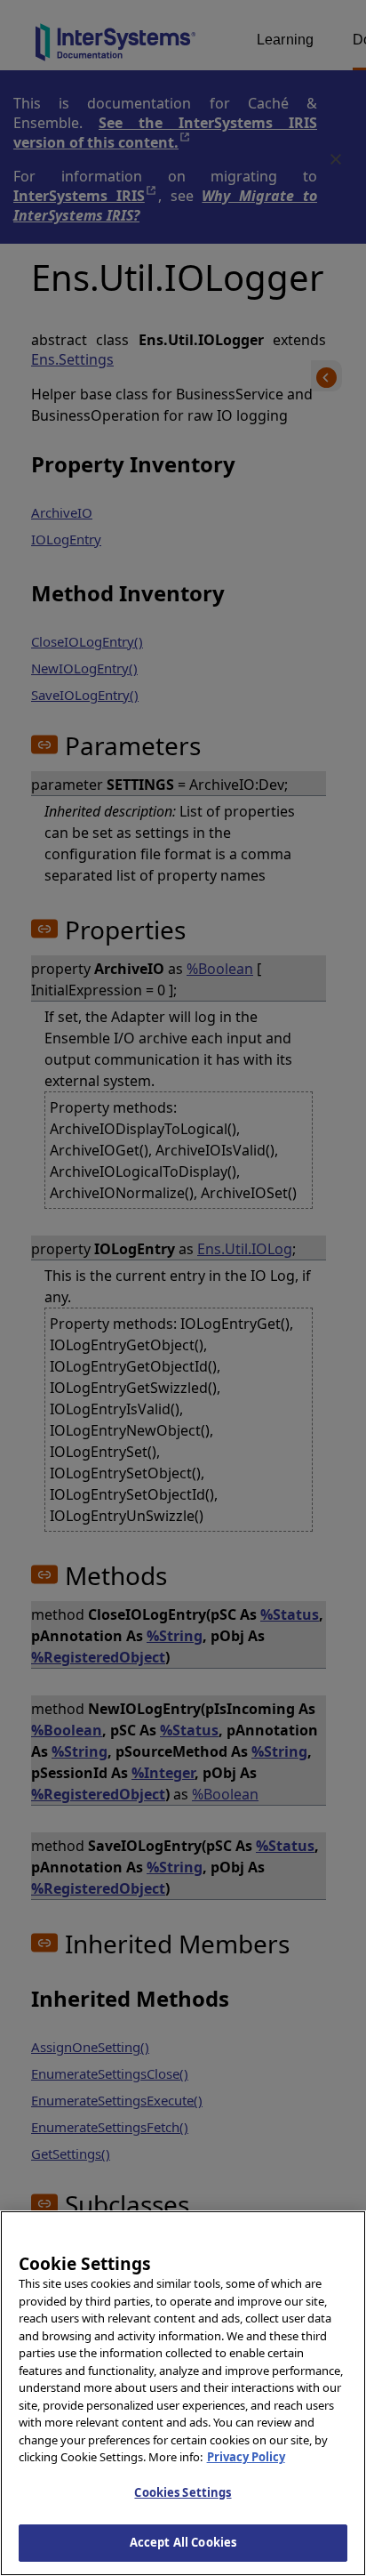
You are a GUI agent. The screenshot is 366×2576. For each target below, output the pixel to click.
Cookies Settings (183, 2492)
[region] (183, 2393)
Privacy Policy (246, 2457)
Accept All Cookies (183, 2542)
